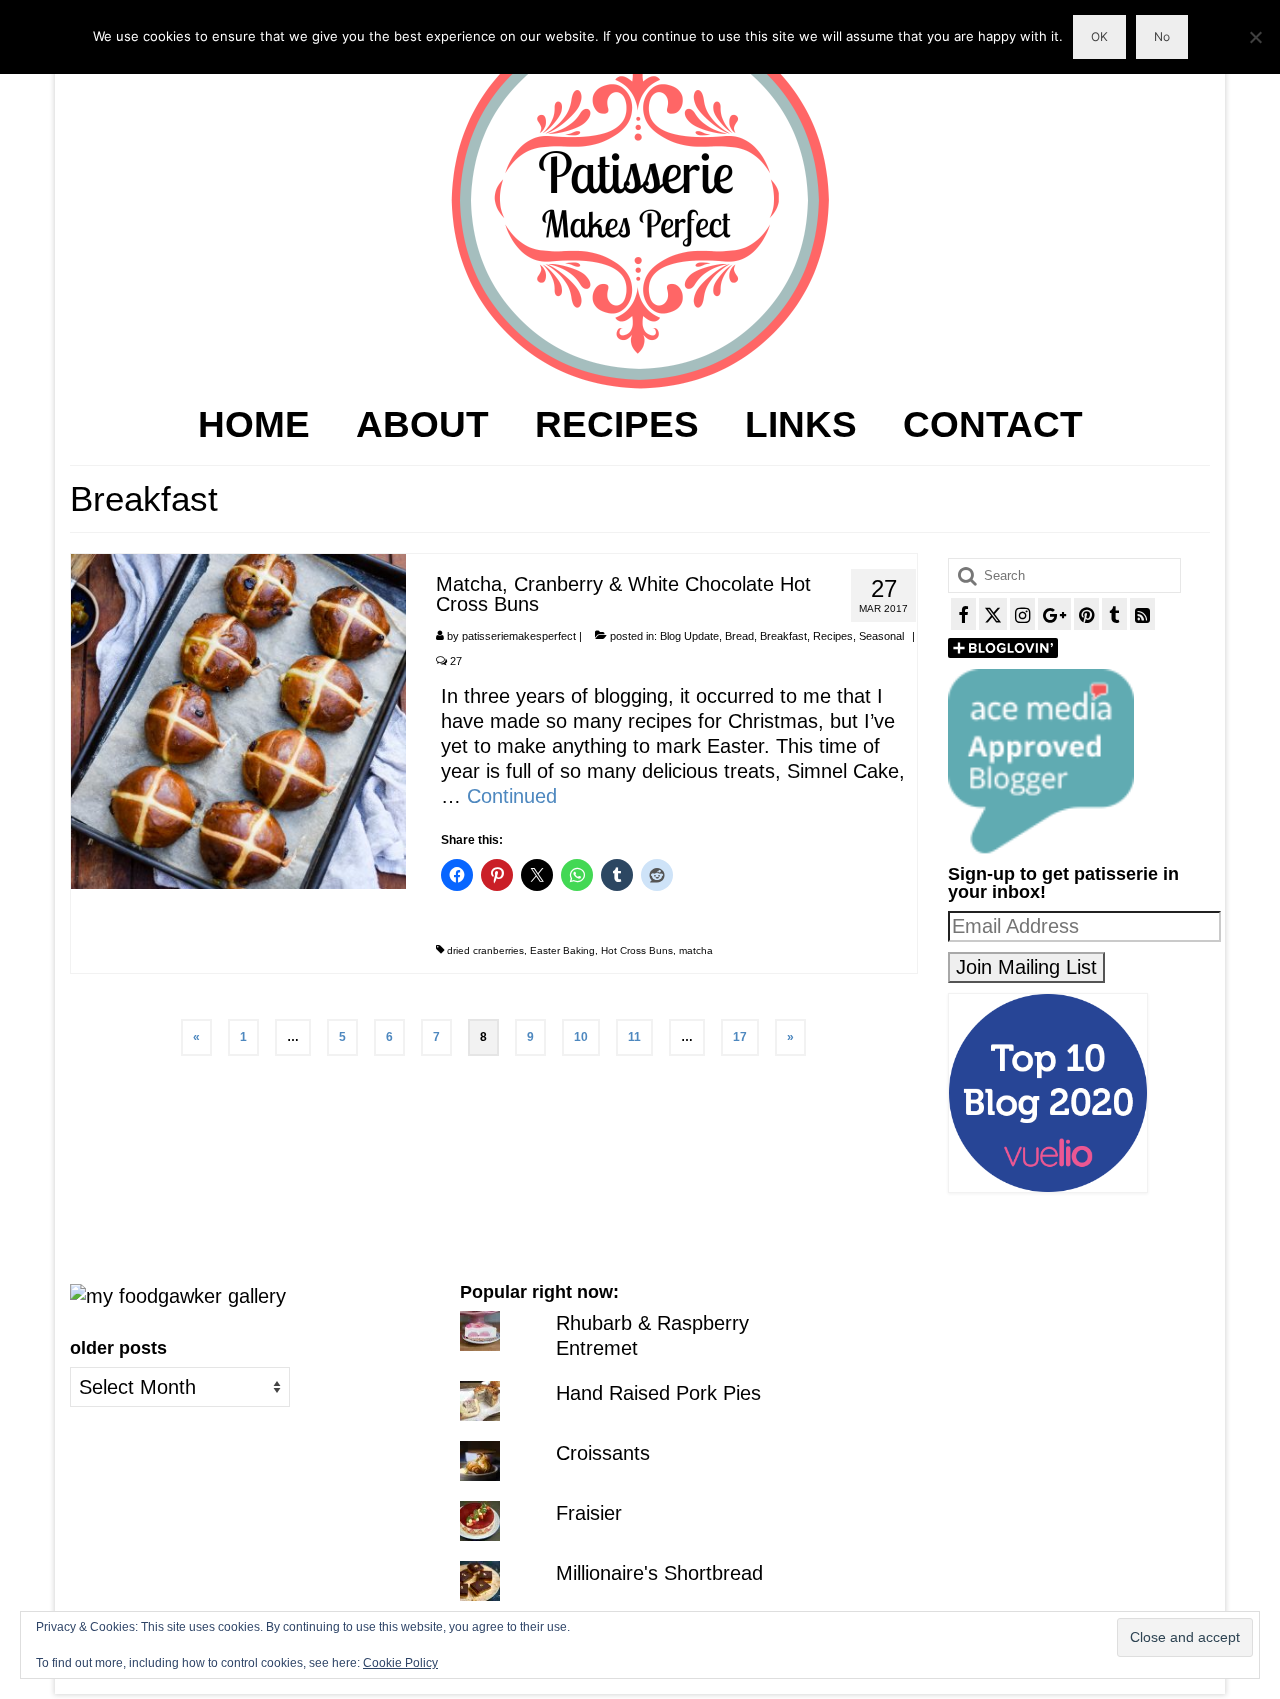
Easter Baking (562, 950)
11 (634, 1037)
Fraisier (589, 1513)
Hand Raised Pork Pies (658, 1393)
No (1162, 36)
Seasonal (881, 636)
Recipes (833, 636)
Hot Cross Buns (637, 950)
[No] (1255, 37)
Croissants (603, 1453)
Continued (512, 796)
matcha (696, 950)
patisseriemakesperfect (519, 636)
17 (740, 1037)
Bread (739, 636)
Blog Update (689, 636)
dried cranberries (485, 950)
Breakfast (783, 636)
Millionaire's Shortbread (659, 1573)
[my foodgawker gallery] (178, 1295)
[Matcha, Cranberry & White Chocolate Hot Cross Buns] (238, 720)
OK (1099, 36)
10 (581, 1037)
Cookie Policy (400, 1663)
